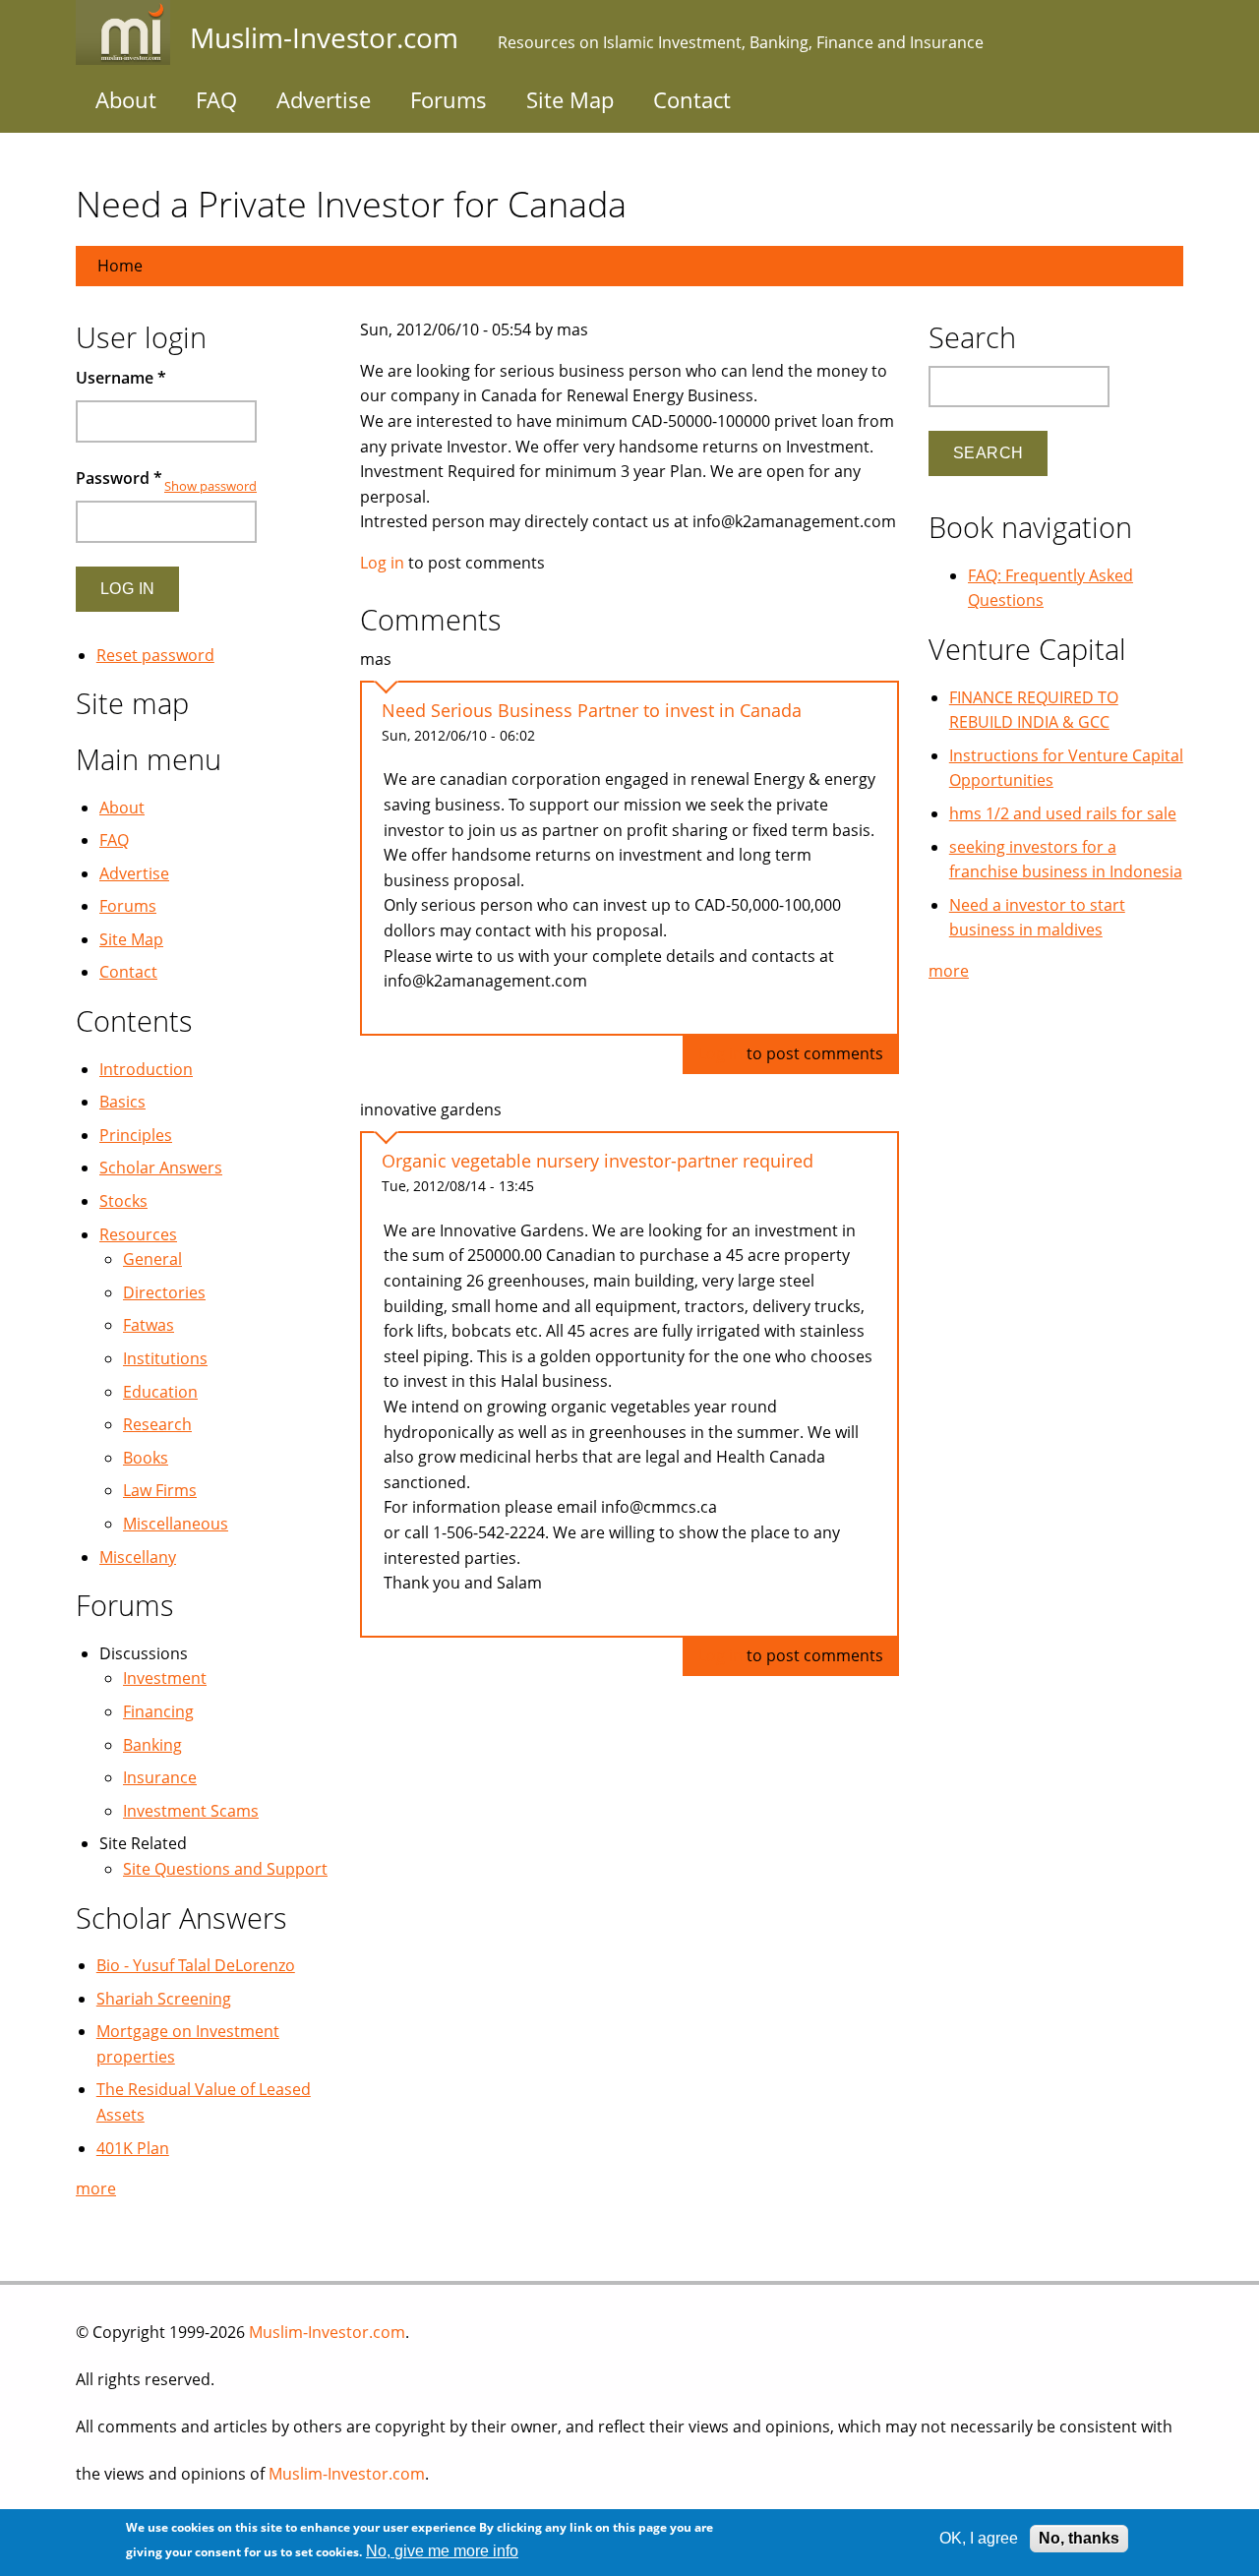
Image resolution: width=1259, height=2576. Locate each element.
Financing (158, 1711)
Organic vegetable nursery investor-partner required (598, 1161)
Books (146, 1458)
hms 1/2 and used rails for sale (1063, 813)
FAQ (216, 99)
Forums (449, 99)
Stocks (123, 1201)
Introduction (146, 1069)
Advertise (324, 99)
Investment (165, 1678)
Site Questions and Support (225, 1869)
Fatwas (149, 1325)
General (152, 1259)
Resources (138, 1234)
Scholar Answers (161, 1168)
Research (157, 1424)
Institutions (165, 1358)
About (126, 99)
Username (121, 378)
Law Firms (160, 1490)
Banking (152, 1745)
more (96, 2188)
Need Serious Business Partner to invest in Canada (592, 710)
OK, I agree (979, 2538)
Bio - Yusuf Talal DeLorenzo (196, 1965)
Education (160, 1392)
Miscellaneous (176, 1524)
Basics (122, 1102)
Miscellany (138, 1557)
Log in (382, 563)
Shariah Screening (164, 1999)
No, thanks (1079, 2538)
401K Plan (133, 2148)
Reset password (155, 655)
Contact (692, 99)
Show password (210, 486)
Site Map (570, 99)
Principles (136, 1135)
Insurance (160, 1777)
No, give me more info (442, 2552)
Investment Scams (191, 1811)
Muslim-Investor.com (327, 2332)
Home (120, 266)
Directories (164, 1292)
